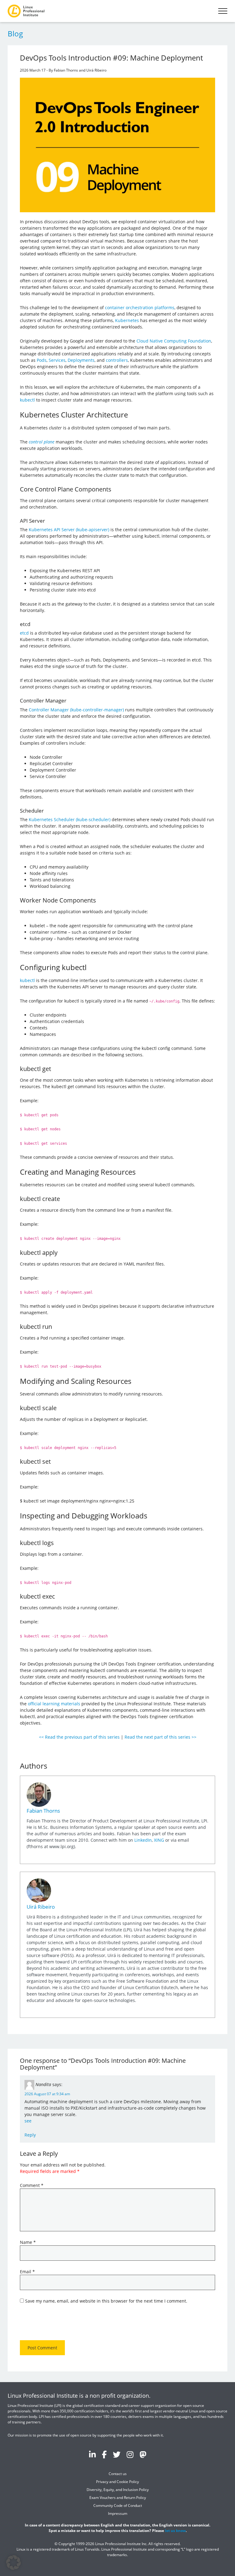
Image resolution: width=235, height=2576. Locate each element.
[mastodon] (143, 2455)
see (28, 2121)
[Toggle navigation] (223, 11)
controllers (117, 360)
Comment (32, 2185)
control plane (42, 442)
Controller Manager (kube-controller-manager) (76, 710)
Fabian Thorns (43, 1811)
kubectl (27, 400)
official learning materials (54, 1704)
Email (27, 2272)
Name (28, 2242)
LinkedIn (143, 1840)
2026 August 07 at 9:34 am (47, 2094)
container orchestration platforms (140, 308)
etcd (24, 633)
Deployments (81, 360)
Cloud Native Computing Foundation (174, 341)
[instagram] (130, 2455)
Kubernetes (127, 320)
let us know (175, 2531)
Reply (30, 2135)
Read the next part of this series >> (160, 1737)
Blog (15, 33)
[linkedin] (92, 2455)
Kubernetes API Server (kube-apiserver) (69, 530)
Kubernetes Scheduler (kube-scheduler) (70, 819)
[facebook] (104, 2455)
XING (159, 1840)
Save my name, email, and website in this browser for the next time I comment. (106, 2301)
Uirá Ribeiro (41, 1907)
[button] (13, 2563)
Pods (42, 360)
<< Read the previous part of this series (79, 1737)
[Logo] (26, 11)
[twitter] (117, 2455)
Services (57, 360)
